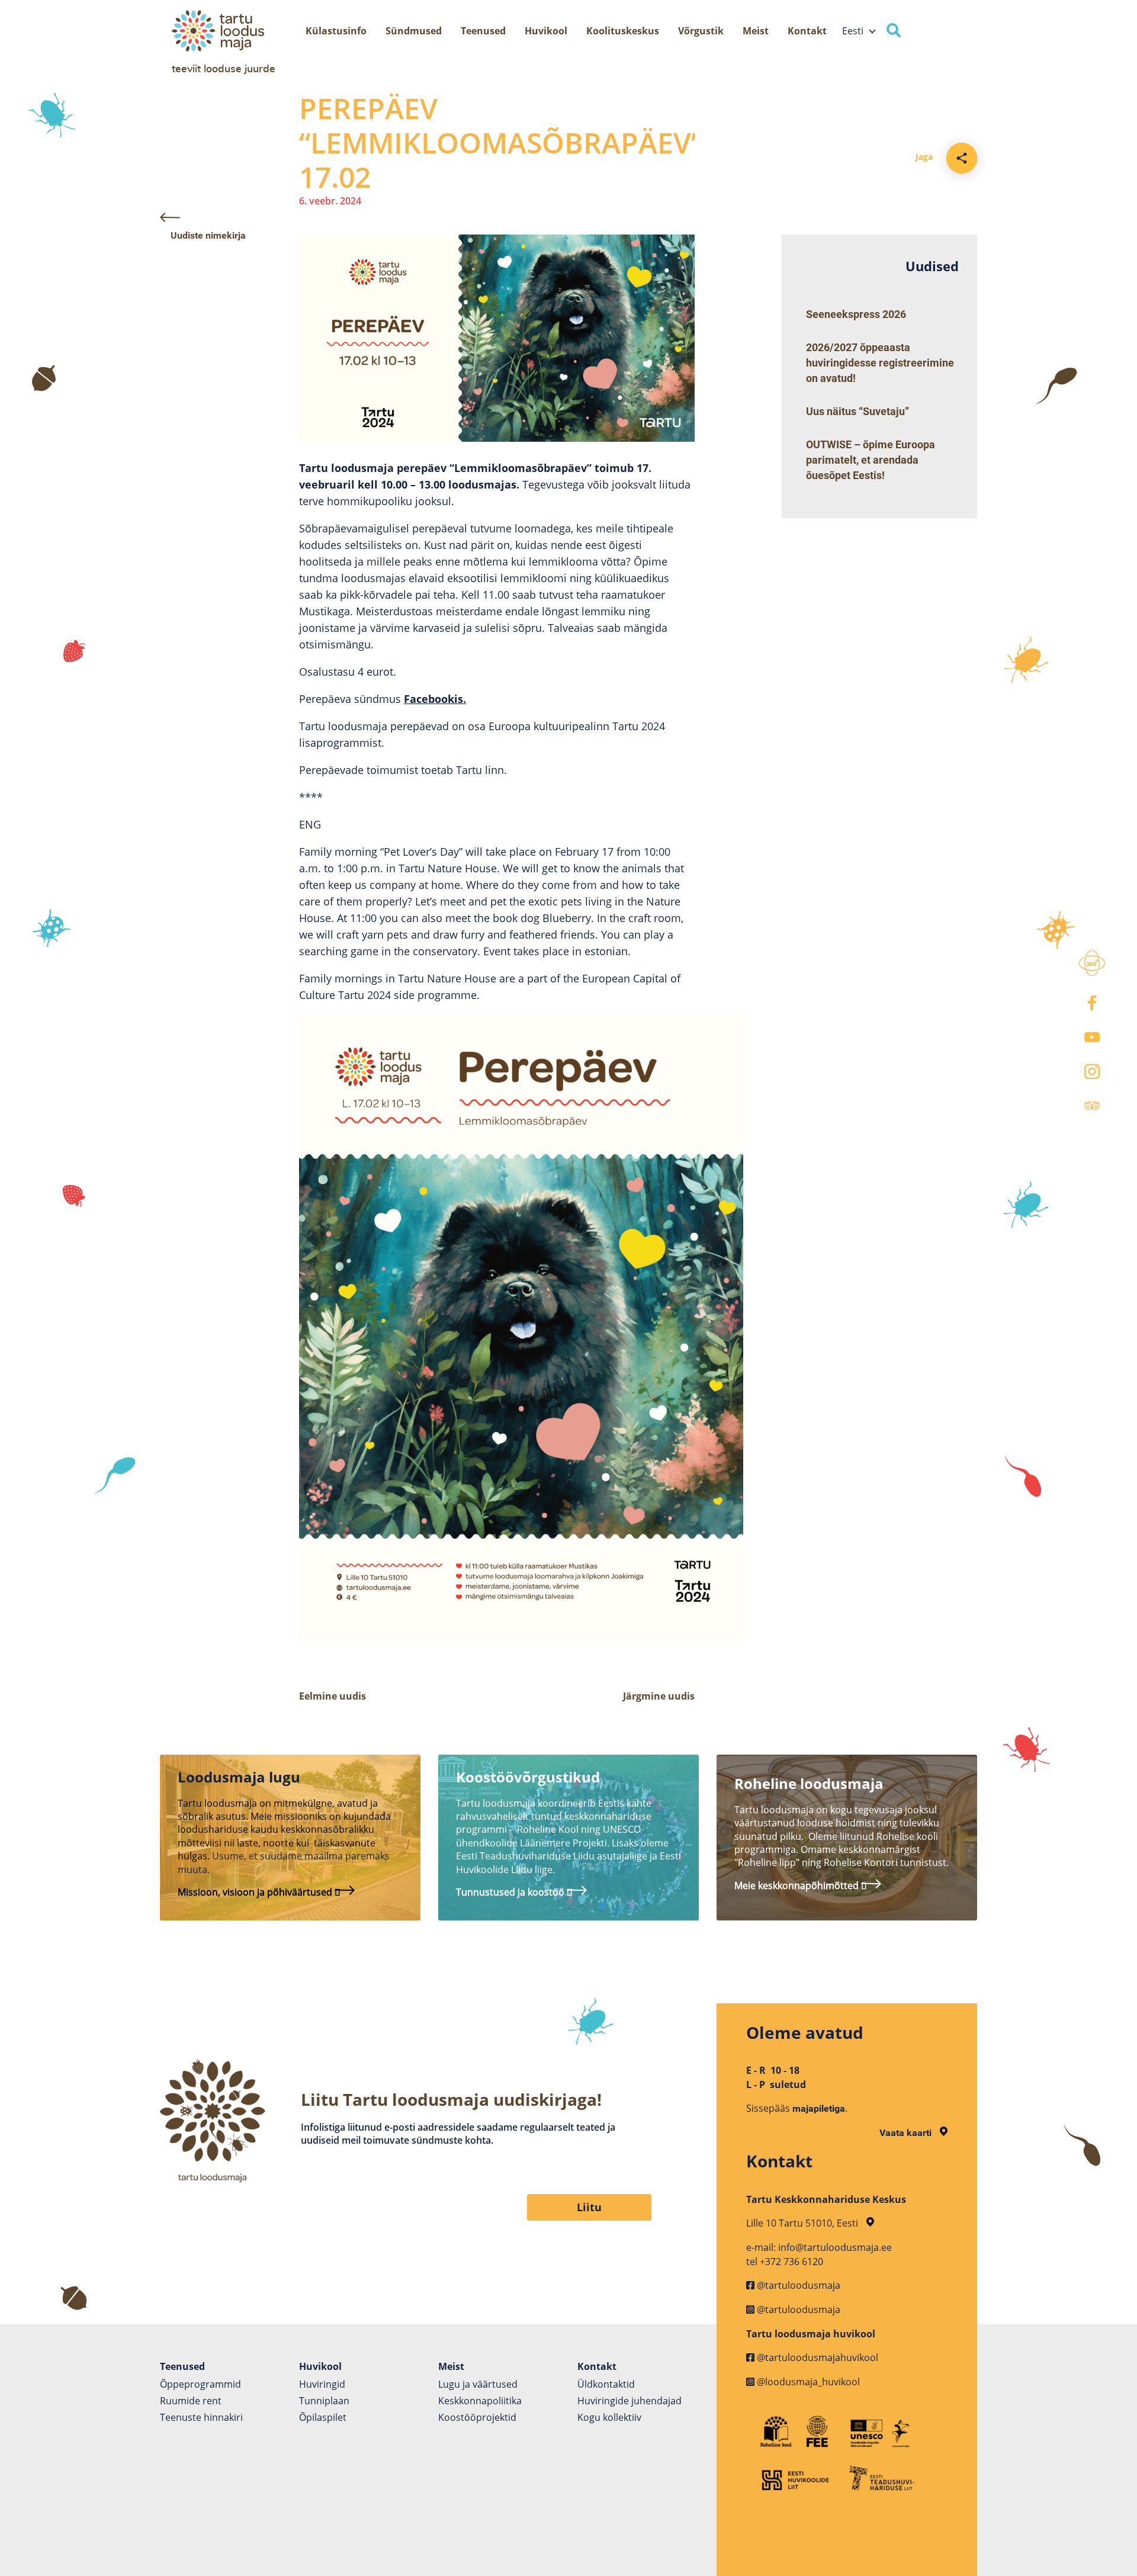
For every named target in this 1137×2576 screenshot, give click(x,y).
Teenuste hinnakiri (201, 2417)
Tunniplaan (324, 2401)
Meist (756, 31)
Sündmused (414, 31)
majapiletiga (819, 2108)
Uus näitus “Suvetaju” (857, 411)
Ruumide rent (191, 2401)
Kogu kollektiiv (609, 2417)
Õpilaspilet (323, 2417)
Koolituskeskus (623, 31)
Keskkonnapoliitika (480, 2401)
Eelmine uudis (333, 1696)
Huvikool (546, 31)
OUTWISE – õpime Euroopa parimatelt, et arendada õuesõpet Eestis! (871, 460)
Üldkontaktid (606, 2384)
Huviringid (322, 2384)
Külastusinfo (336, 31)
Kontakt (807, 31)
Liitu (589, 2207)
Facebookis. (435, 699)
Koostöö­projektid (477, 2417)
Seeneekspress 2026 (856, 314)
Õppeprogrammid (200, 2384)
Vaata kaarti (907, 2133)
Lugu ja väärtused (478, 2384)
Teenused (483, 31)
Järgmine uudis (659, 1696)
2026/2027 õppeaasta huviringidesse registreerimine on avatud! (880, 363)
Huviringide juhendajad (629, 2401)
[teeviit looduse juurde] (240, 31)
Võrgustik (701, 31)
